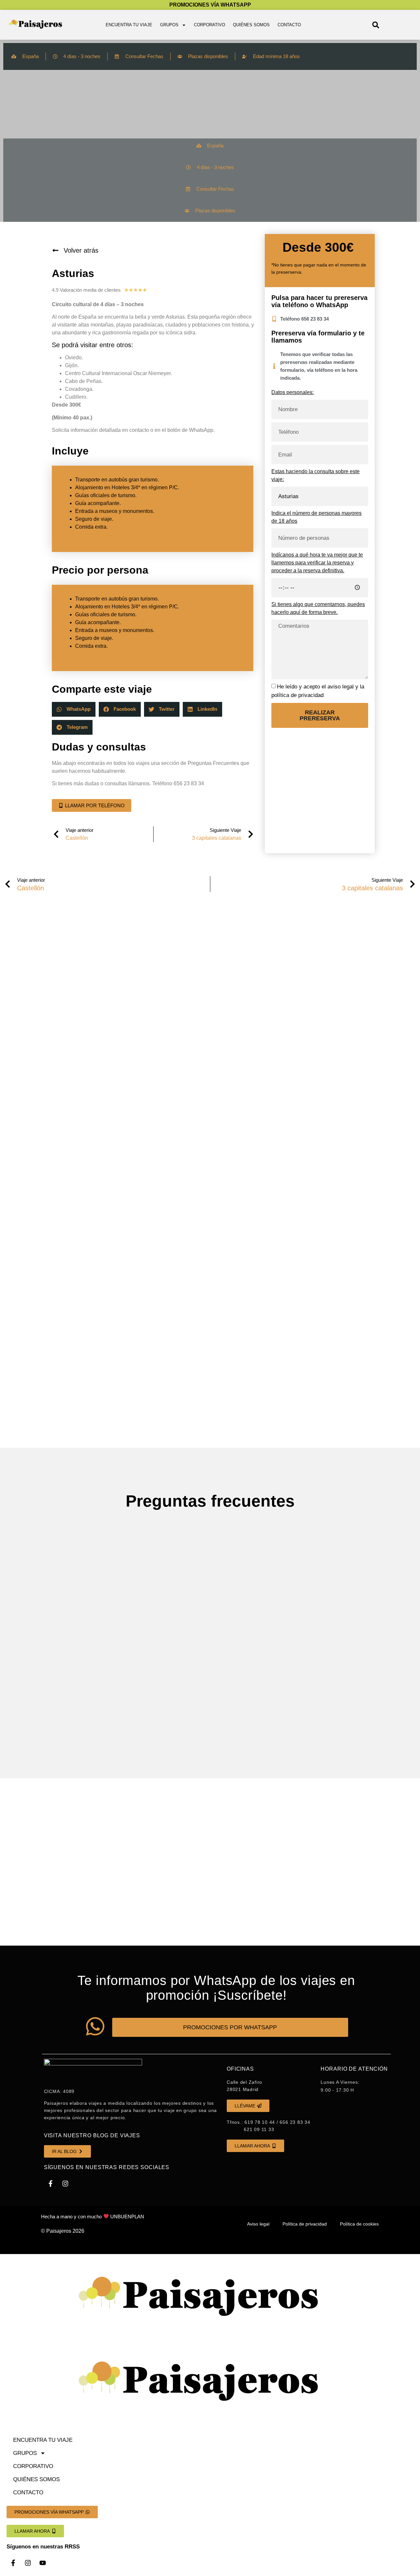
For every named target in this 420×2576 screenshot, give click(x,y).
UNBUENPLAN (127, 2217)
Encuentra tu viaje (129, 25)
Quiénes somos (251, 25)
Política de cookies (359, 2224)
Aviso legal (258, 2224)
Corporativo (210, 25)
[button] (376, 25)
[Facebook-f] (51, 2184)
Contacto (289, 25)
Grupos (169, 25)
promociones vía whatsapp (210, 5)
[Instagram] (65, 2184)
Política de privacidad (305, 2224)
